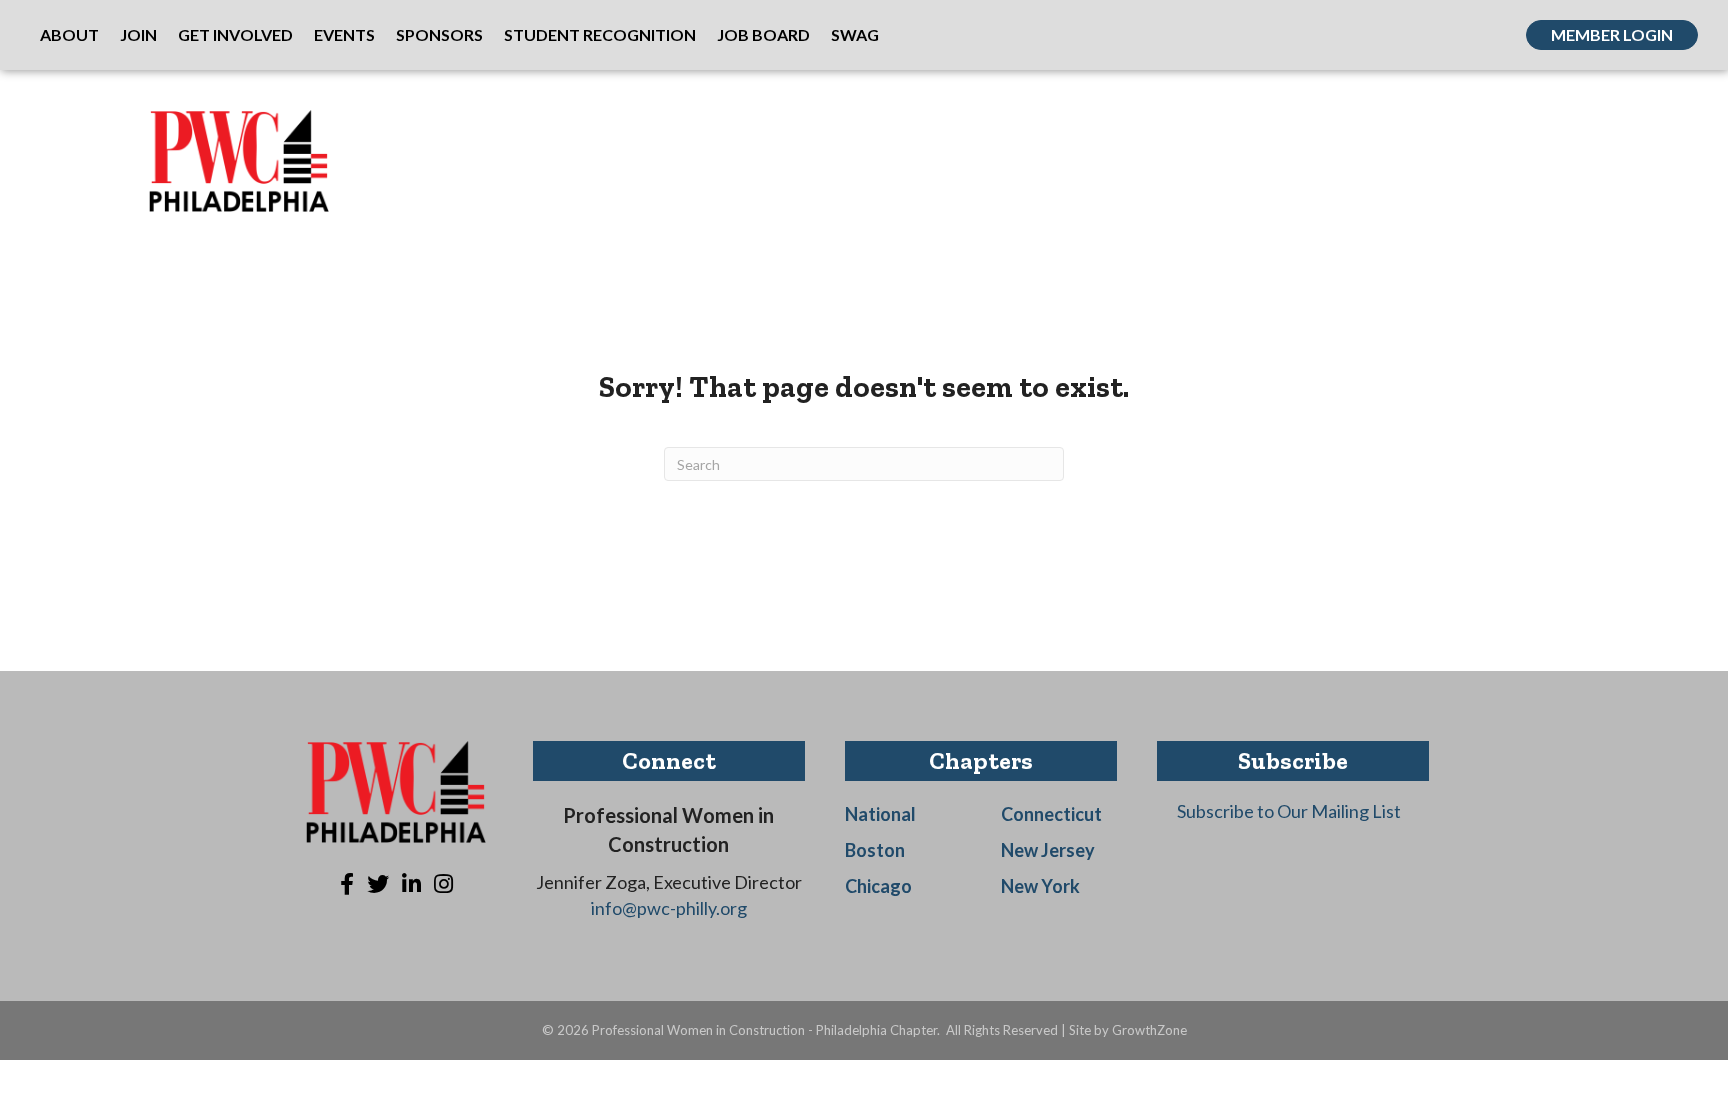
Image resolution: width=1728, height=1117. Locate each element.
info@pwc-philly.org (669, 908)
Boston (875, 850)
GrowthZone (1149, 1030)
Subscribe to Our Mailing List (1289, 811)
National (880, 814)
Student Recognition (600, 34)
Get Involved (235, 34)
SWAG (855, 34)
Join (138, 34)
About (69, 34)
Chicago (878, 886)
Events (344, 34)
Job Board (763, 34)
